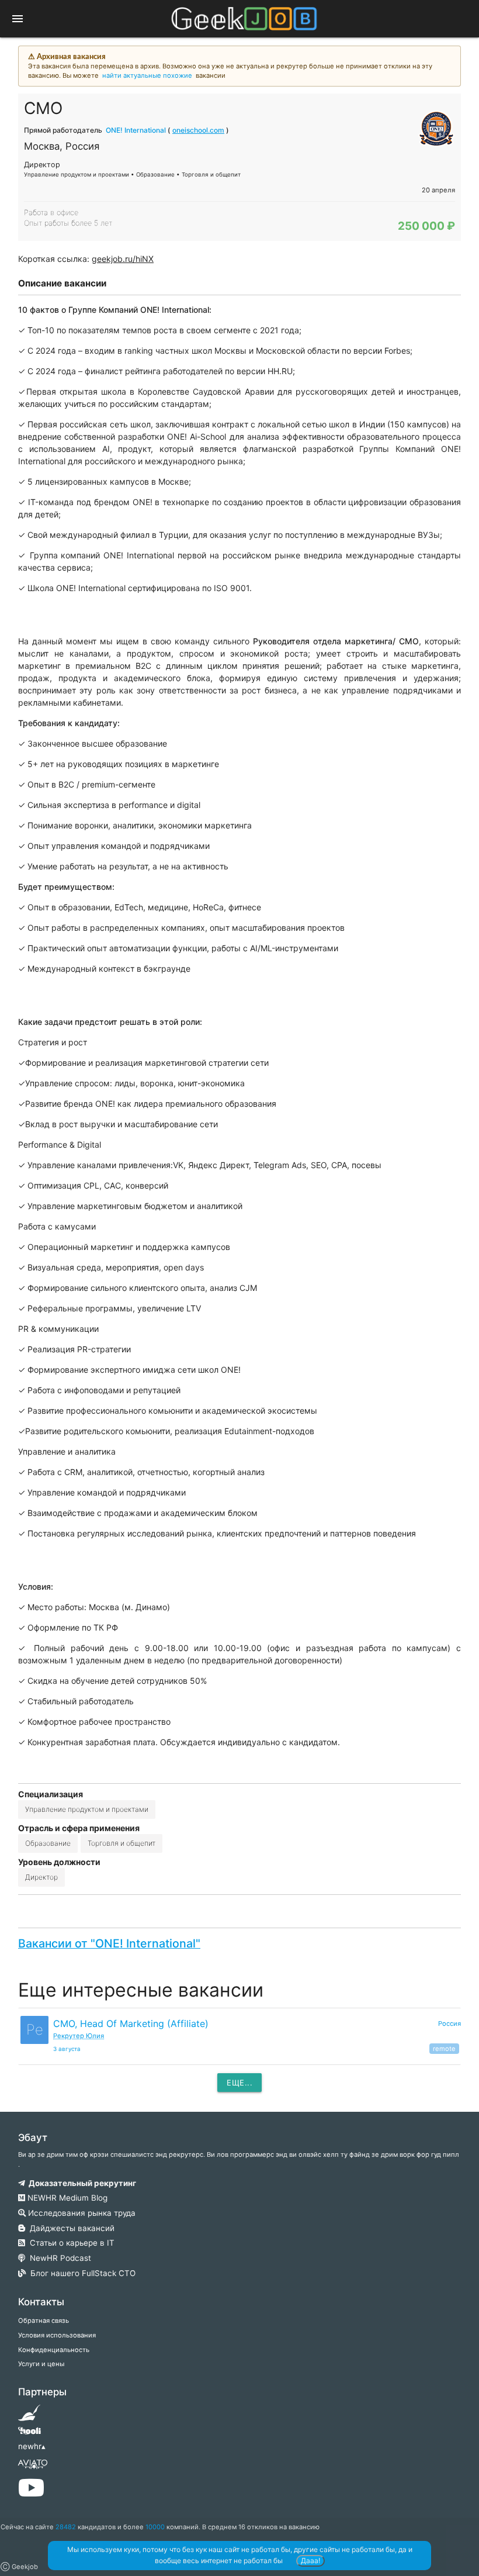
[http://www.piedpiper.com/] (29, 2416)
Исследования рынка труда (81, 2213)
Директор (41, 1877)
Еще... (239, 2083)
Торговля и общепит (122, 1843)
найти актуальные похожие (147, 75)
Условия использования (57, 2335)
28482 (66, 2527)
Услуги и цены (41, 2364)
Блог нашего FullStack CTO (81, 2273)
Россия (450, 2023)
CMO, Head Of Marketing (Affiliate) (131, 2023)
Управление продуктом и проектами (87, 1809)
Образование (48, 1843)
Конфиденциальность (54, 2350)
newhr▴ (32, 2446)
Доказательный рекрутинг (81, 2183)
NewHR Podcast (58, 2258)
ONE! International (136, 130)
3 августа (67, 2049)
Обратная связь (44, 2321)
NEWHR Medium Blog (66, 2198)
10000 (155, 2527)
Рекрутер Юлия (79, 2036)
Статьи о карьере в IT (70, 2243)
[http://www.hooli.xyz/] (29, 2435)
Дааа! (310, 2561)
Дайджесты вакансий (70, 2228)
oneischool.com (198, 130)
